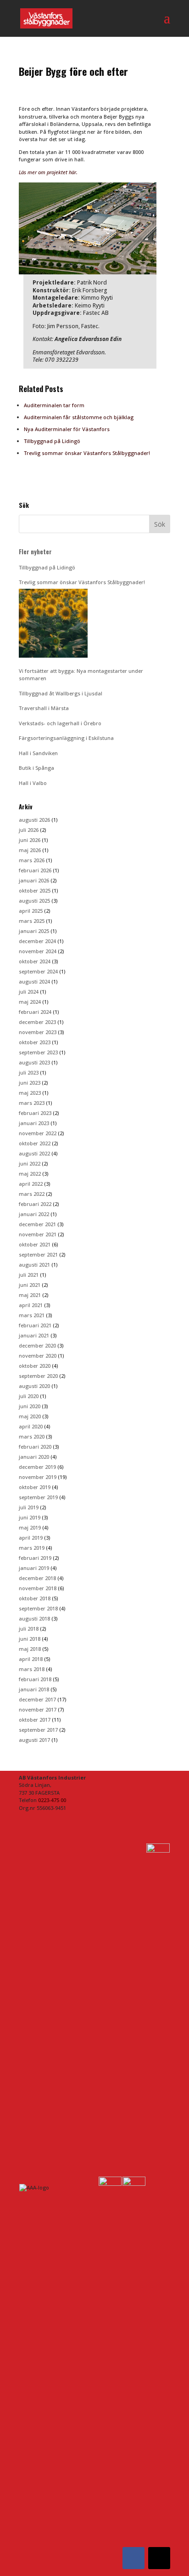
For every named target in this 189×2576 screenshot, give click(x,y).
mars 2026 (32, 860)
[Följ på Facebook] (133, 2558)
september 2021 (38, 1254)
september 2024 (38, 971)
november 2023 (38, 1032)
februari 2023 (35, 1113)
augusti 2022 (34, 1153)
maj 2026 (30, 850)
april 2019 (31, 1538)
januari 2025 (34, 931)
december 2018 (37, 1578)
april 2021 (31, 1305)
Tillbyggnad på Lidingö (52, 441)
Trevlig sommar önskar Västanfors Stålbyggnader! (87, 453)
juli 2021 (29, 1275)
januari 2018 (34, 1689)
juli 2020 (29, 1396)
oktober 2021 (35, 1244)
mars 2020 (32, 1436)
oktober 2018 (35, 1598)
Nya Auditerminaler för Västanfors (67, 429)
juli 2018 (29, 1629)
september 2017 (38, 1730)
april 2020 (31, 1426)
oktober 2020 (35, 1366)
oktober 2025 (35, 890)
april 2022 (31, 1184)
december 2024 (37, 941)
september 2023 (38, 1052)
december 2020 (37, 1345)
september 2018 (38, 1608)
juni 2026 (30, 840)
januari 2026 (34, 880)
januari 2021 (34, 1335)
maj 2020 (30, 1416)
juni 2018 (30, 1639)
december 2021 (37, 1224)
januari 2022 (34, 1214)
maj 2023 (30, 1093)
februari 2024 (35, 1012)
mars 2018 (32, 1669)
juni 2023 (30, 1083)
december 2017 (37, 1699)
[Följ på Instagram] (159, 2558)
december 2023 (37, 1022)
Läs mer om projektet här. (49, 172)
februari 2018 (35, 1679)
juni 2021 (30, 1285)
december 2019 (37, 1467)
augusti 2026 (34, 820)
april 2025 (31, 911)
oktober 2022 (35, 1143)
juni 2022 (30, 1163)
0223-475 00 (52, 1800)
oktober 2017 (35, 1720)
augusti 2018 (34, 1618)
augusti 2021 (34, 1265)
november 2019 (38, 1477)
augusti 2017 (34, 1740)
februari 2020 (35, 1447)
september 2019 (38, 1497)
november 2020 (38, 1356)
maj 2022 (30, 1174)
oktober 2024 (35, 961)
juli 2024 (29, 992)
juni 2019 (30, 1517)
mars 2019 (32, 1548)
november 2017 (38, 1709)
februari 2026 (35, 870)
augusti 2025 (34, 901)
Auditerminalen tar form (54, 405)
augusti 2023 (34, 1062)
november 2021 (38, 1234)
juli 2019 (29, 1507)
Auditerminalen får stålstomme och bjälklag (79, 417)
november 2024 (38, 951)
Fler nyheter (35, 552)
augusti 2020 (34, 1386)
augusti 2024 (34, 981)
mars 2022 (32, 1194)
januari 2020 (34, 1457)
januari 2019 (34, 1568)
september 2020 (38, 1376)
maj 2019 (30, 1527)
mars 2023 (32, 1103)
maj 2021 (30, 1295)
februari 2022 (35, 1204)
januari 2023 (34, 1123)
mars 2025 (32, 921)
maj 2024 (30, 1002)
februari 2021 (35, 1325)
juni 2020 (30, 1406)
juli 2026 (29, 830)
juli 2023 (29, 1072)
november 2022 (38, 1133)
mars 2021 (32, 1315)
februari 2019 (35, 1558)
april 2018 (31, 1659)
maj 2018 (30, 1649)
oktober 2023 (35, 1042)
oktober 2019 (35, 1487)
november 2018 (38, 1588)
